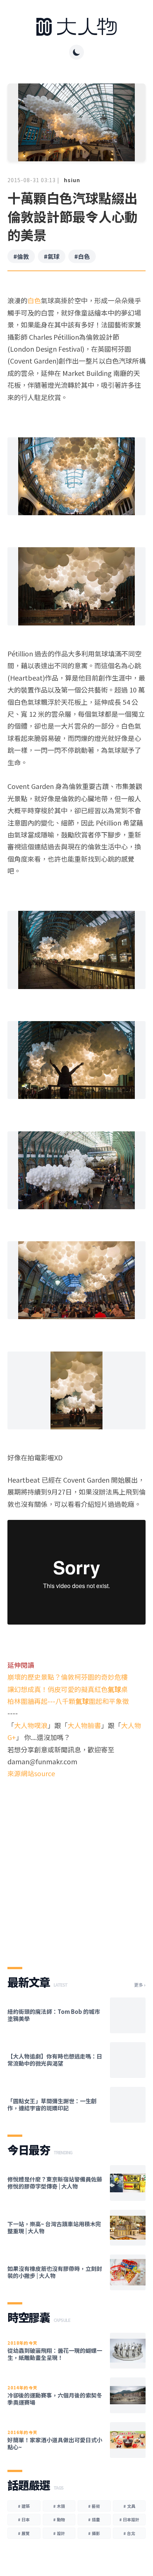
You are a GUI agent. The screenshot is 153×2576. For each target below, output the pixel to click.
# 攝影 (94, 2533)
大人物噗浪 (31, 1725)
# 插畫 (94, 2519)
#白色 (82, 256)
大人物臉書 (84, 1725)
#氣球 (52, 256)
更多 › (140, 1985)
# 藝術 (94, 2506)
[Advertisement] (76, 1866)
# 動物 (59, 2519)
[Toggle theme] (76, 52)
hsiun (72, 180)
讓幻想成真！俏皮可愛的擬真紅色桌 (68, 1689)
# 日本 (24, 2519)
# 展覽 (24, 2533)
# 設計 (59, 2533)
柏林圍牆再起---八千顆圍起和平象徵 (68, 1701)
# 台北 (129, 2533)
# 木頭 (59, 2506)
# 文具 (129, 2506)
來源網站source (31, 1773)
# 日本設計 (129, 2519)
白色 (34, 300)
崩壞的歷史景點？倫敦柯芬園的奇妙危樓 (68, 1677)
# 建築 (24, 2506)
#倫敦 (21, 256)
